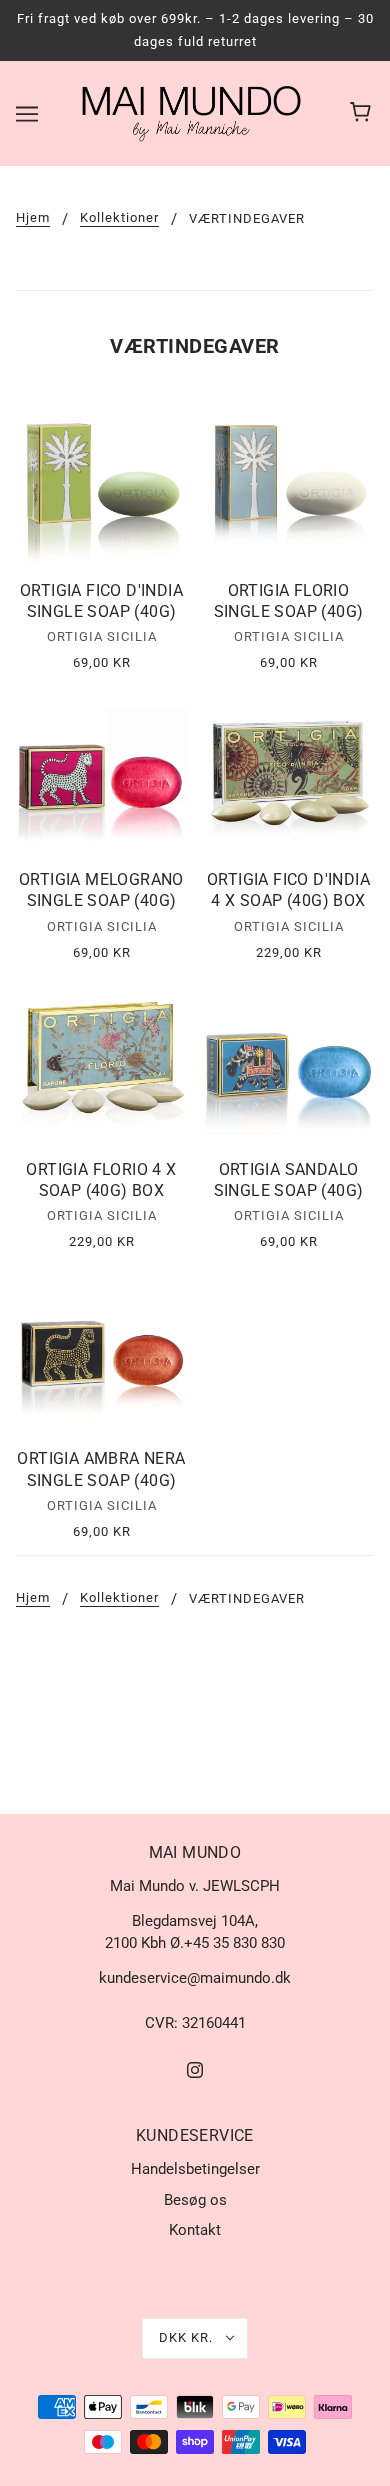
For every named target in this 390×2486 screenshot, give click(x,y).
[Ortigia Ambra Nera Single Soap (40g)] (101, 1350)
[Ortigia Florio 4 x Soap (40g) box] (101, 1061)
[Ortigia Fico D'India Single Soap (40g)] (101, 482)
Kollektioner (119, 218)
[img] (195, 2069)
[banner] (191, 112)
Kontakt (195, 2230)
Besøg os (195, 2200)
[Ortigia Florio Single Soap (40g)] (288, 482)
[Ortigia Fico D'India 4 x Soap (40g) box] (288, 771)
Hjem (33, 218)
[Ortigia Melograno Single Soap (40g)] (101, 771)
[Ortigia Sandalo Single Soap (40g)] (288, 1061)
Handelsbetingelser (195, 2169)
